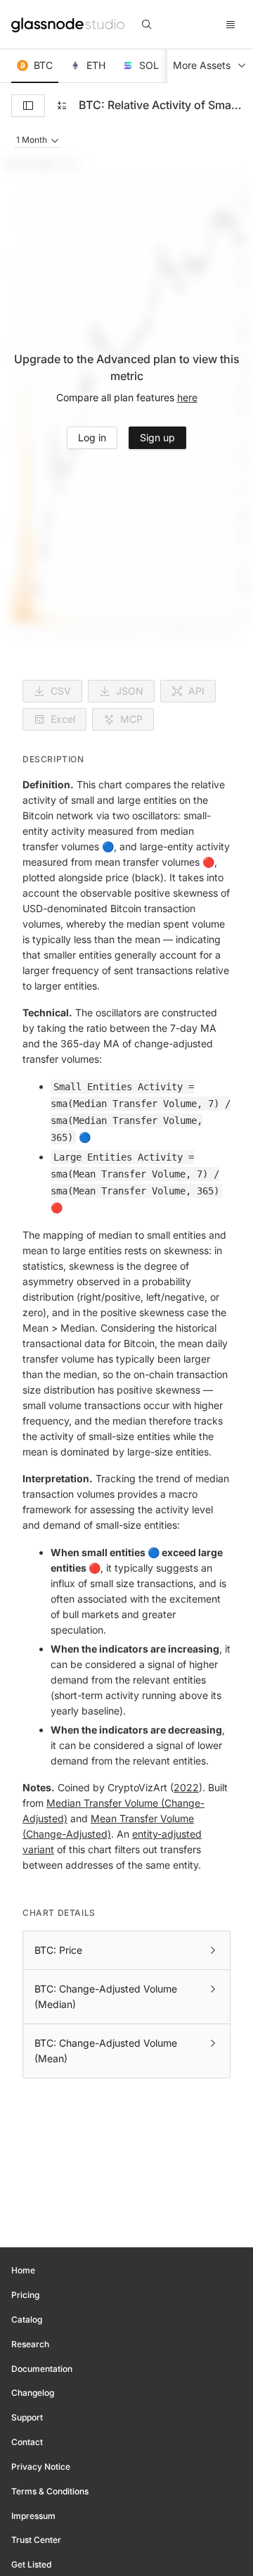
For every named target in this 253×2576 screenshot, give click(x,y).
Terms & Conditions (50, 2491)
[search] (147, 25)
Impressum (33, 2516)
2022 (186, 1787)
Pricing (25, 2295)
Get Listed (31, 2564)
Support (27, 2417)
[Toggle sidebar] (28, 106)
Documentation (42, 2369)
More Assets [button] (202, 65)
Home (23, 2270)
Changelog (33, 2393)
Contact (27, 2442)
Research (30, 2344)
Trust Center (36, 2540)
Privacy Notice (41, 2467)
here (187, 397)
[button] (35, 66)
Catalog (27, 2319)
